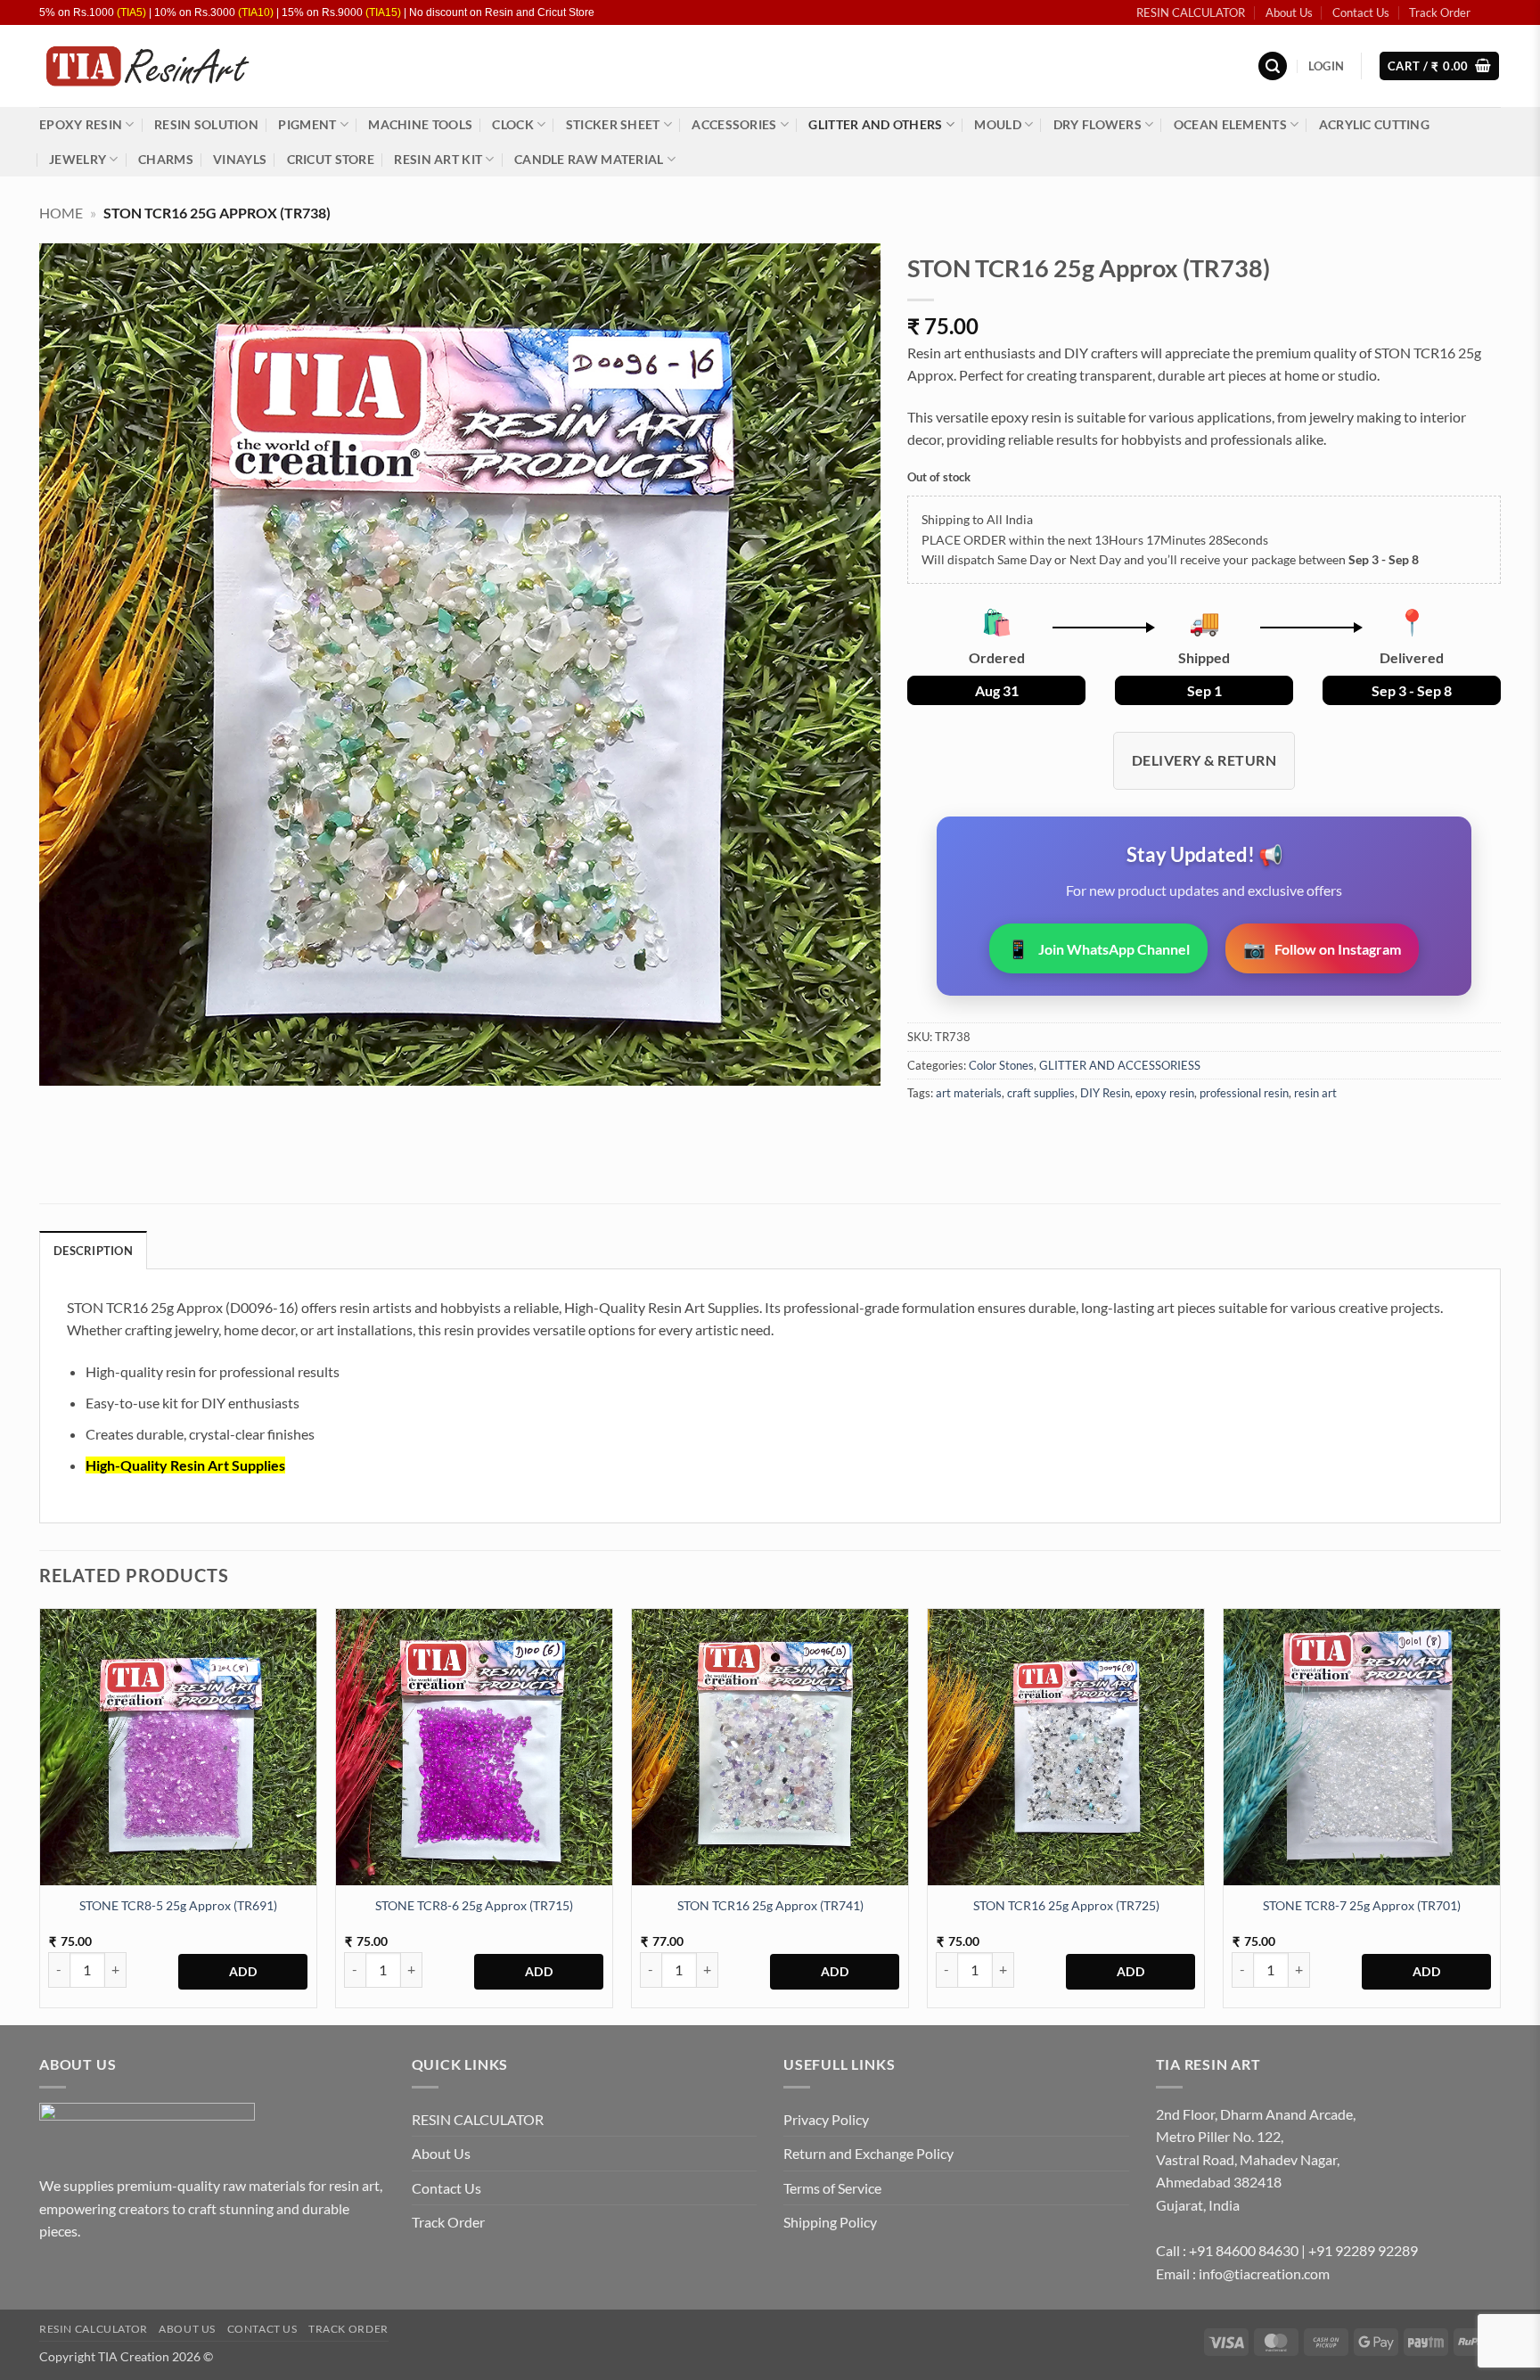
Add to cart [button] (243, 1972)
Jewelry (78, 159)
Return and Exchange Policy (868, 2153)
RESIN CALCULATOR (1191, 12)
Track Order (1440, 12)
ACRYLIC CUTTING (1374, 124)
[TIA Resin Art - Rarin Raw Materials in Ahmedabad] (147, 66)
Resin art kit (438, 159)
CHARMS (166, 159)
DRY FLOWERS (1098, 124)
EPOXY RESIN (81, 124)
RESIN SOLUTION (206, 124)
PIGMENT (307, 124)
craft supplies (1041, 1093)
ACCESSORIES (734, 124)
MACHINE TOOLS (420, 124)
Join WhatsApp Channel (1098, 948)
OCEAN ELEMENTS (1230, 124)
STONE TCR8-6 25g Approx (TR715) (474, 1905)
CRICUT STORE (331, 159)
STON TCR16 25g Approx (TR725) (1066, 1905)
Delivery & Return (1204, 760)
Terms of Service (832, 2188)
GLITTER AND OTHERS (875, 124)
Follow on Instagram (1322, 948)
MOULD (997, 124)
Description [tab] (93, 1251)
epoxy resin (1165, 1093)
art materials (969, 1093)
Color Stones (1001, 1065)
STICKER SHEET (613, 124)
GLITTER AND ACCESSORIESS (1120, 1065)
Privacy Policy (826, 2119)
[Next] (1500, 1815)
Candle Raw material (589, 159)
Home (61, 213)
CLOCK (512, 124)
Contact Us (1361, 12)
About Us (1289, 12)
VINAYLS (240, 159)
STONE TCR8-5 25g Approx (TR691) (178, 1905)
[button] (1273, 66)
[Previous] (40, 1815)
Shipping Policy (830, 2222)
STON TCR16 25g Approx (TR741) (770, 1905)
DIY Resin (1105, 1093)
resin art (1315, 1093)
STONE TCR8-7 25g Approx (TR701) (1362, 1905)
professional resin (1244, 1093)
